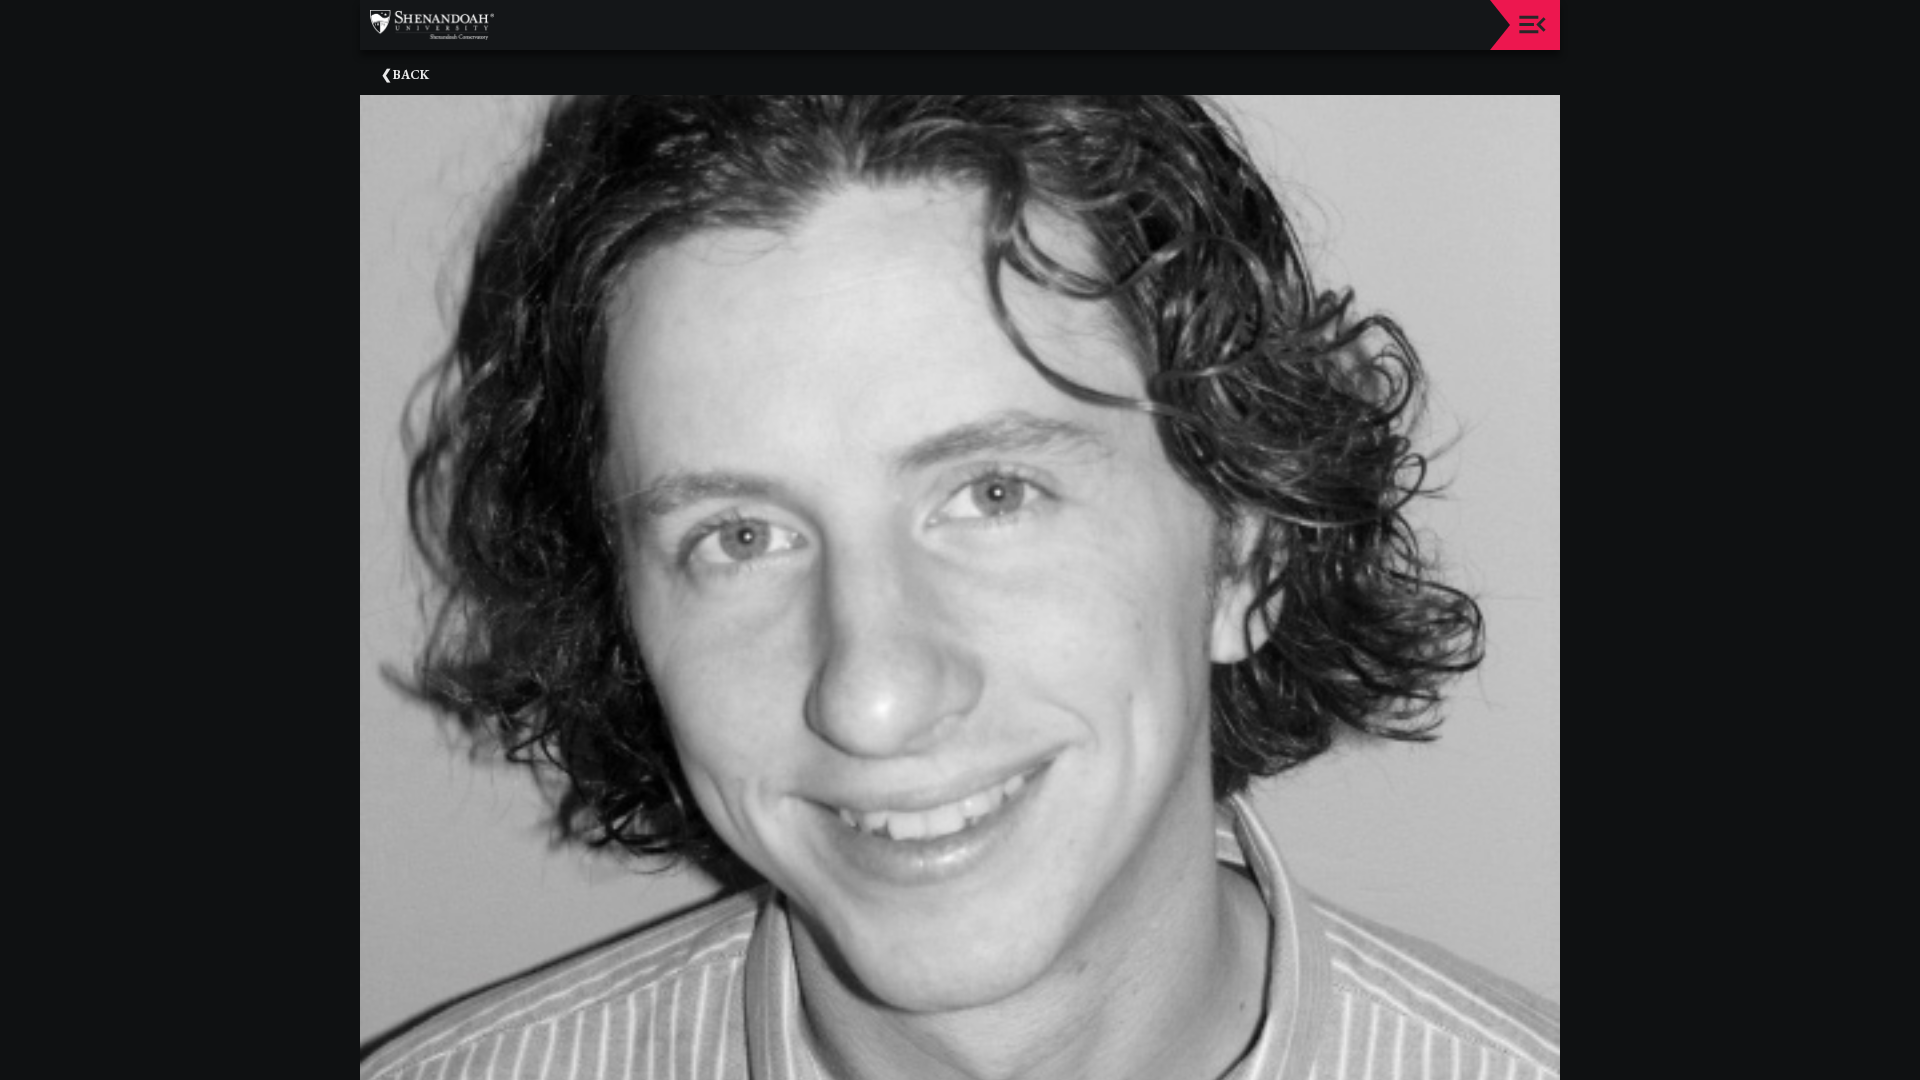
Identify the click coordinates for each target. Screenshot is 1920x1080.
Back (411, 74)
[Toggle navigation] (1532, 24)
